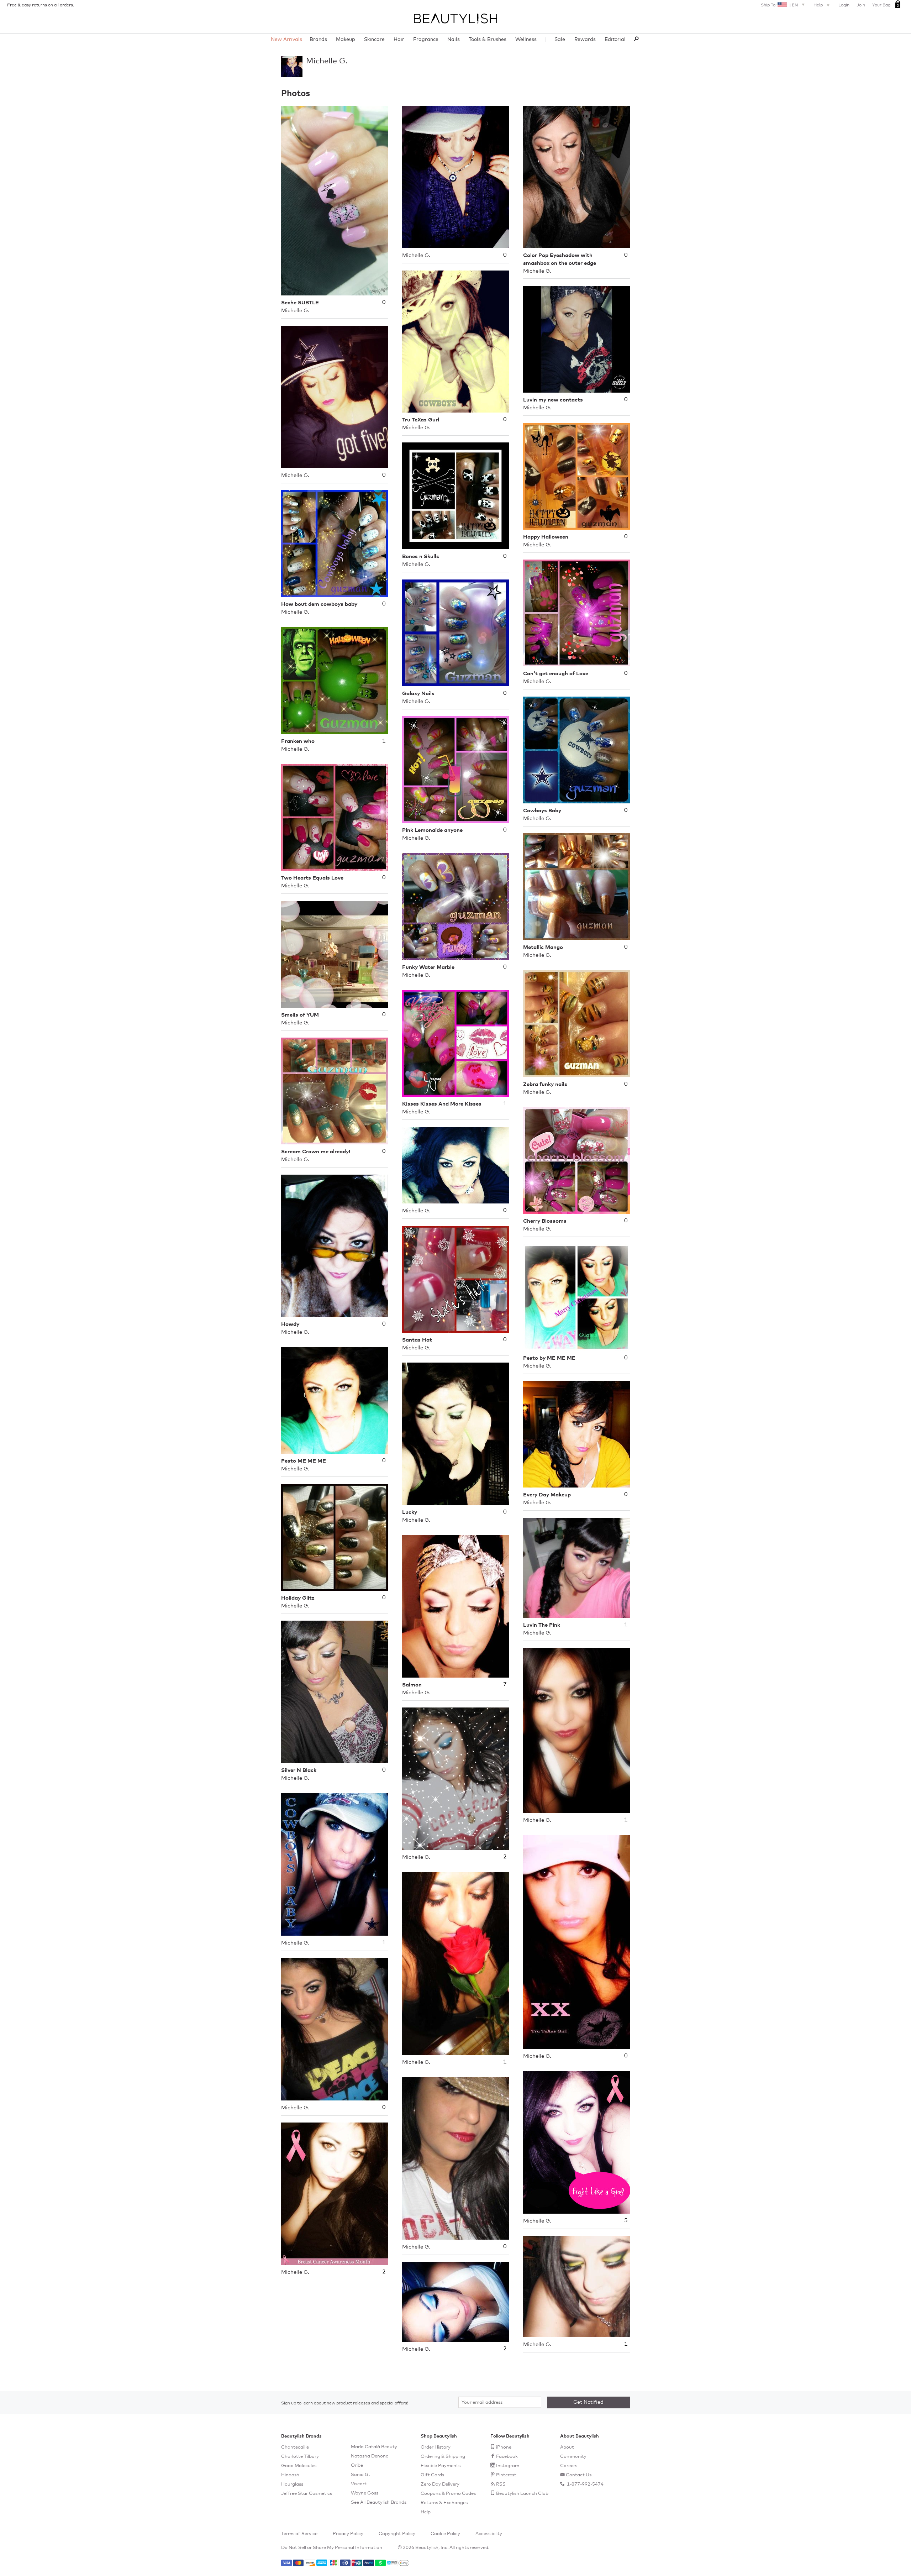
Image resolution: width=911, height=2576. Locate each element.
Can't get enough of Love (556, 674)
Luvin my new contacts (553, 400)
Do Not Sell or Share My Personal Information (332, 2548)
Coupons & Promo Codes (448, 2494)
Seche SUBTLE (300, 303)
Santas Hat (417, 1340)
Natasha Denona (370, 2456)
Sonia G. (360, 2475)
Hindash (290, 2475)
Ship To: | (779, 5)
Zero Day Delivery (440, 2484)
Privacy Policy (348, 2534)
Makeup (346, 40)
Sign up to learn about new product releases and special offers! (345, 2403)
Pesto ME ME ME (304, 1461)
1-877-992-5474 (585, 2484)
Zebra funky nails (545, 1084)
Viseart (359, 2484)
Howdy (290, 1324)
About (567, 2447)
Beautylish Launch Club (522, 2494)
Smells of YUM (300, 1015)
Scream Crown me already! (316, 1152)
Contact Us (579, 2475)
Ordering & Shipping (443, 2457)
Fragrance (426, 40)
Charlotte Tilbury (300, 2457)
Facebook (507, 2457)
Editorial (615, 40)
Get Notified (588, 2402)
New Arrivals (286, 40)
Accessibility (489, 2534)
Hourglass (292, 2484)
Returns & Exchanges (444, 2503)
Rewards (585, 40)
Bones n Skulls (421, 557)
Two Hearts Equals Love (312, 878)
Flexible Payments (441, 2466)
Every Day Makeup (547, 1495)
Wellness (526, 40)
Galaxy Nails (418, 694)
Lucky (410, 1512)
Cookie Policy (445, 2534)
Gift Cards (432, 2475)
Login (844, 5)
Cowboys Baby (542, 811)
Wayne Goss (365, 2493)
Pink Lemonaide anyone (432, 830)
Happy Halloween (546, 537)
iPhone (504, 2447)
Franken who (298, 741)
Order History (436, 2447)
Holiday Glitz (298, 1598)
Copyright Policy (397, 2534)
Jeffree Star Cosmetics (307, 2494)
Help (819, 5)
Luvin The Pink (542, 1625)
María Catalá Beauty (374, 2447)
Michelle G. (327, 61)
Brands (318, 40)
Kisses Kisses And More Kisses (442, 1104)
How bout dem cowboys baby (319, 604)
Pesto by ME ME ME (549, 1358)
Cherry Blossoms (545, 1221)
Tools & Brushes (488, 40)
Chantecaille (295, 2447)
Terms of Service (299, 2534)
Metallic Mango (543, 947)
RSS (501, 2484)
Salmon (412, 1685)
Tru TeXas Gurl (421, 420)
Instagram (508, 2466)
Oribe (357, 2465)
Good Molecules (299, 2466)
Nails (454, 40)
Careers (569, 2466)
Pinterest (506, 2475)
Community (573, 2457)
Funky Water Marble (428, 967)
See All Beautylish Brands (379, 2502)
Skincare (374, 40)
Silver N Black (299, 1770)
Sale (560, 40)
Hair (399, 40)
